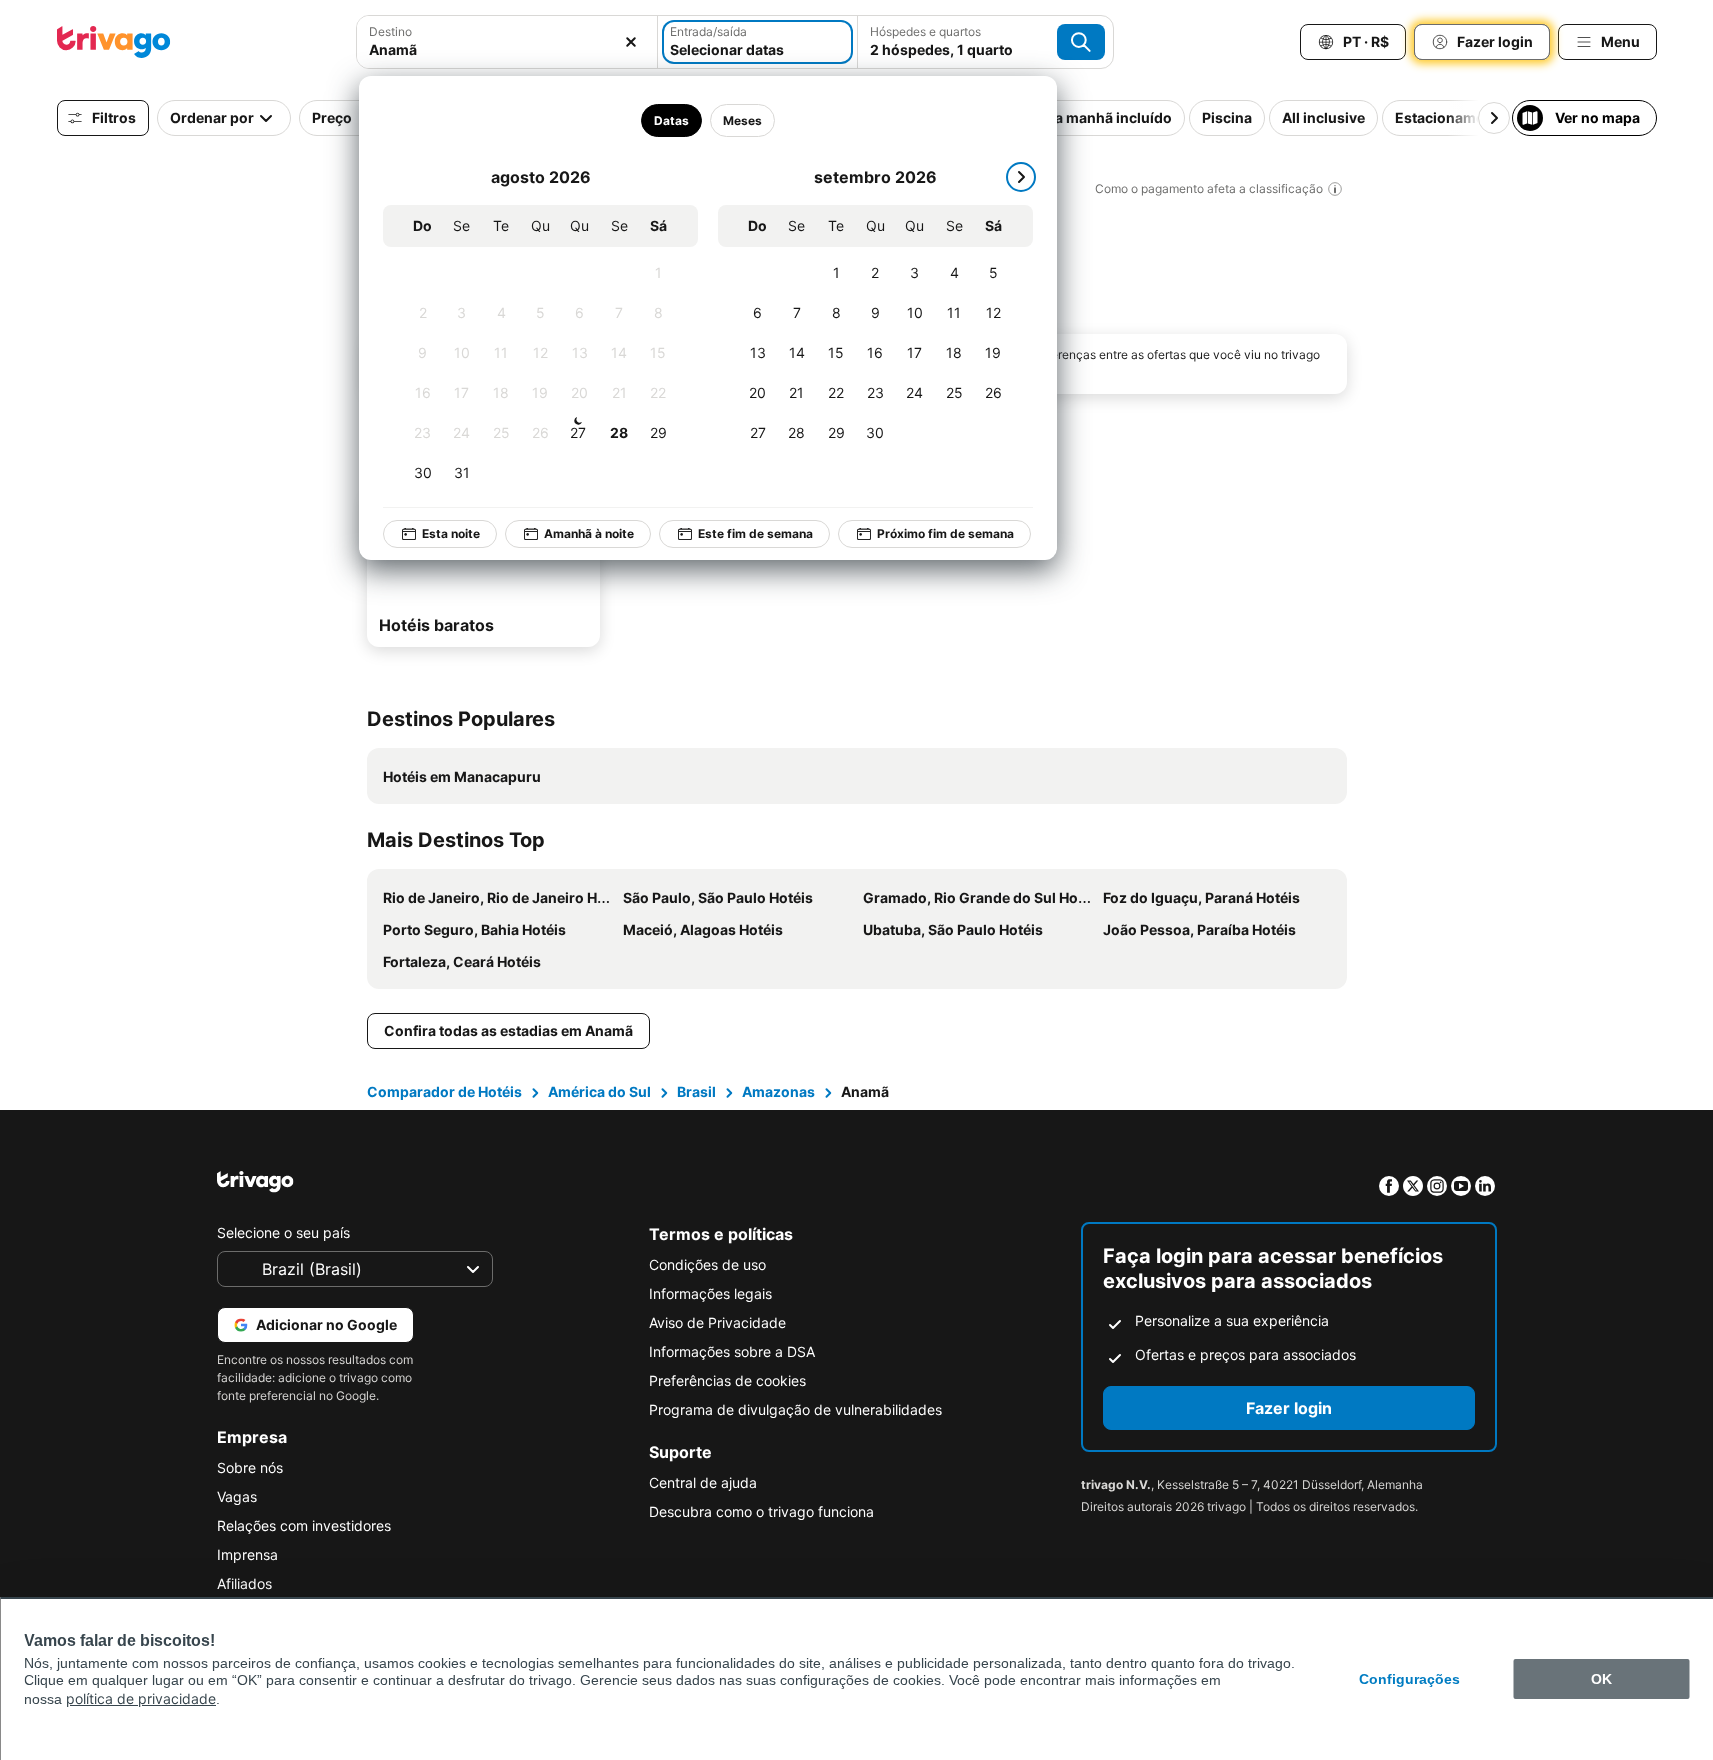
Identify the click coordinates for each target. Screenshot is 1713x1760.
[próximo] (1021, 177)
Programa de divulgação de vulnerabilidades (795, 1409)
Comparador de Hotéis (444, 1091)
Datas (671, 120)
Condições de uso (707, 1264)
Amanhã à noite (589, 533)
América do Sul (599, 1091)
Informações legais (710, 1293)
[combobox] (507, 49)
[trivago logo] (114, 42)
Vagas (237, 1496)
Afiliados (244, 1583)
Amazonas (778, 1091)
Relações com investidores (304, 1525)
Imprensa (247, 1554)
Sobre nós (250, 1467)
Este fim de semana (755, 533)
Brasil (696, 1091)
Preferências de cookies (727, 1380)
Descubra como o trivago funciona (761, 1511)
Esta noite (451, 533)
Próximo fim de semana (945, 533)
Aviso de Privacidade (717, 1322)
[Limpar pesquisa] (631, 42)
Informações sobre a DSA (732, 1351)
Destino (390, 31)
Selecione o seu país (283, 1232)
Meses (742, 120)
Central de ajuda (703, 1482)
